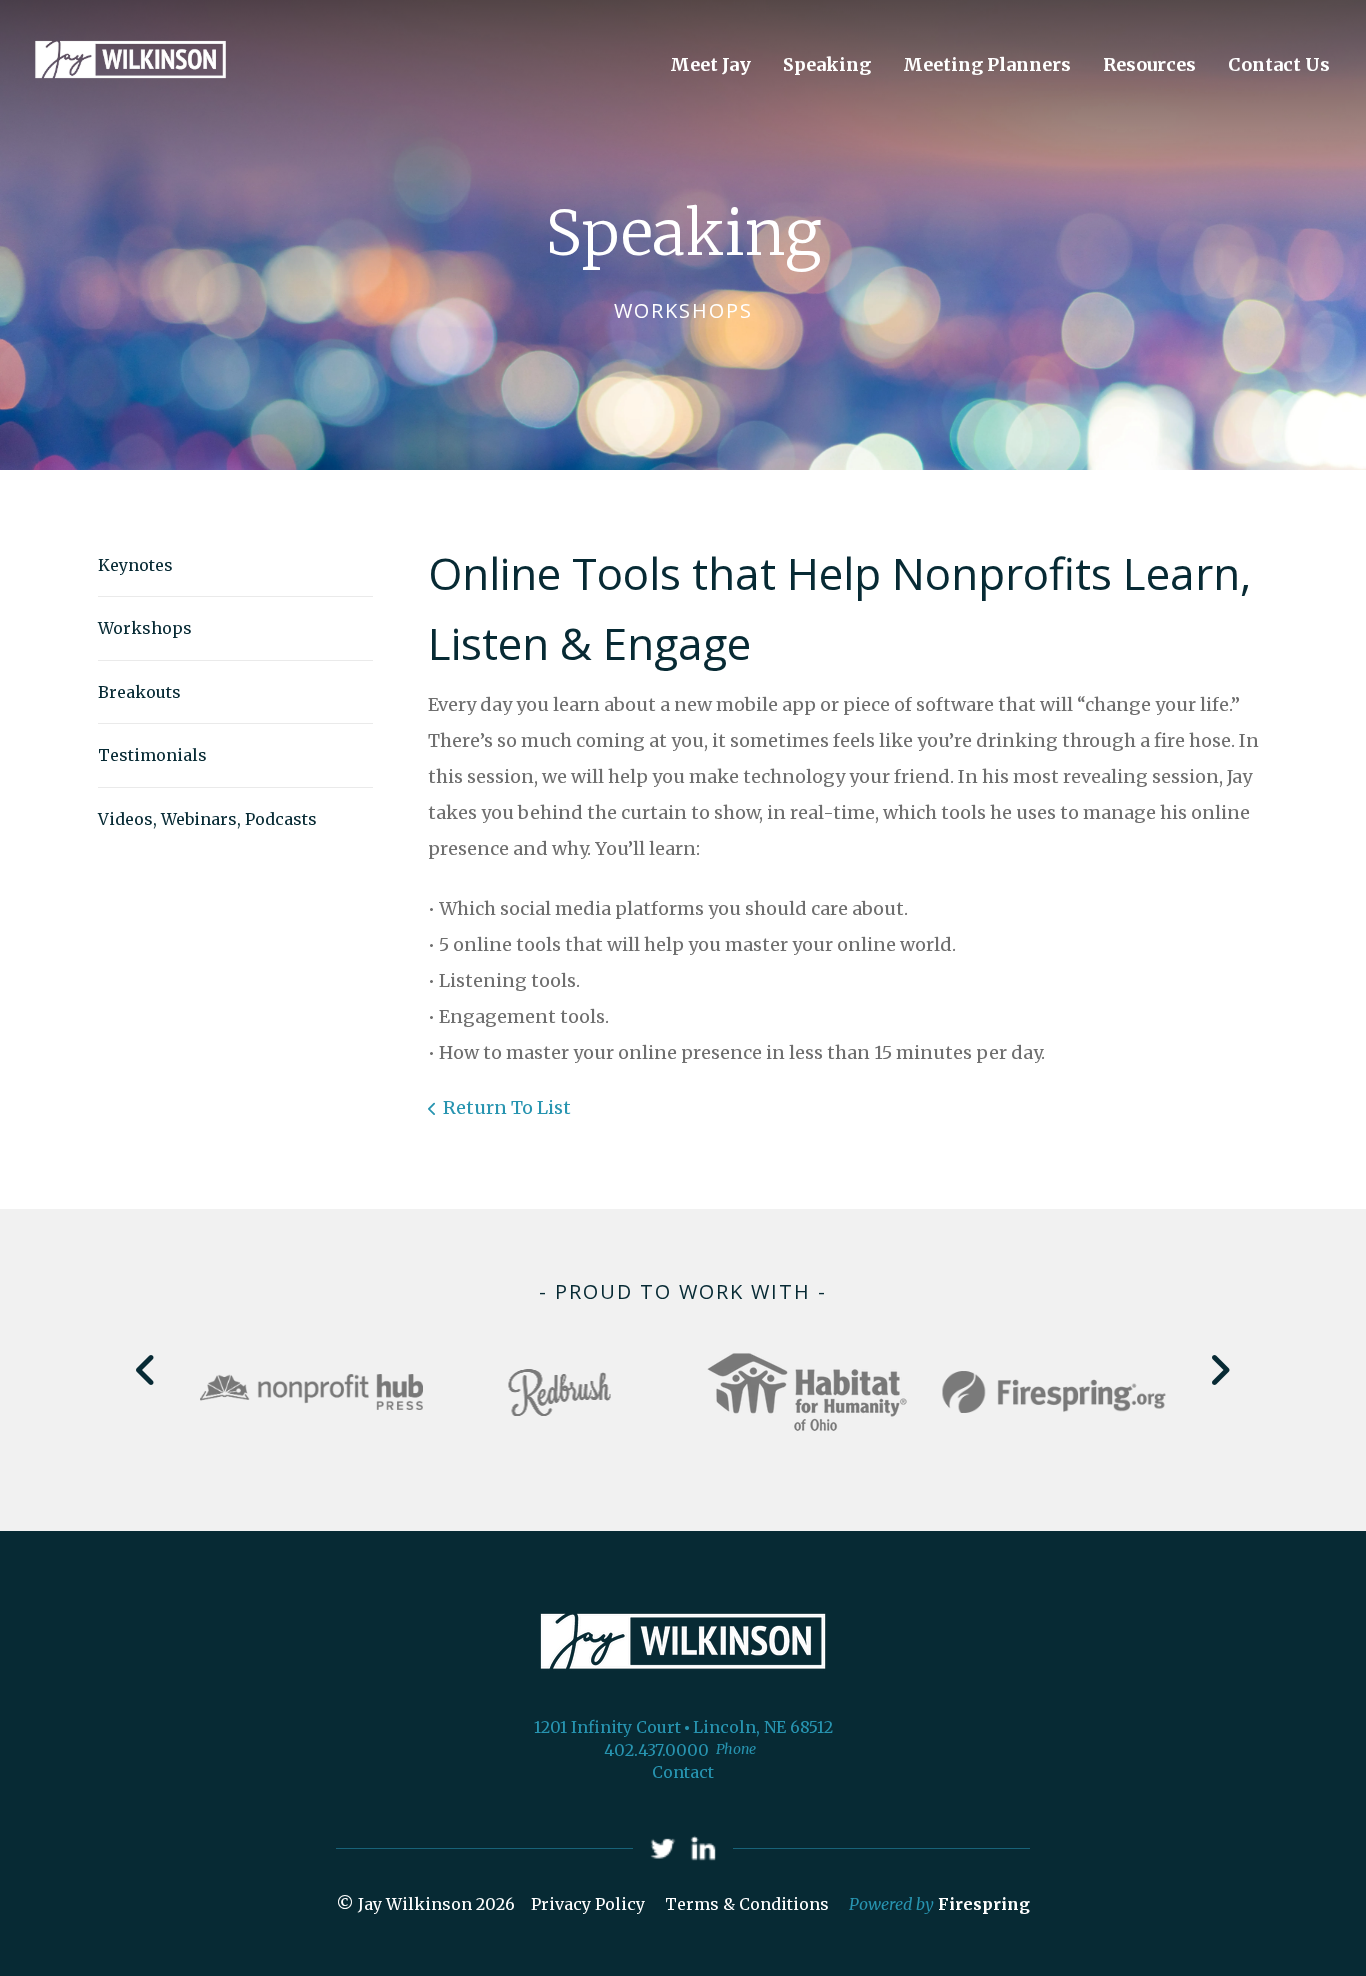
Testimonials (152, 755)
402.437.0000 (656, 1750)
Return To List (507, 1107)
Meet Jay (710, 64)
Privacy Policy (588, 1904)
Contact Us (1279, 64)
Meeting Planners (987, 64)
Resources (1149, 64)
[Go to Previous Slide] (146, 1370)
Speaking (827, 64)
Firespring (984, 1904)
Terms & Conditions (747, 1904)
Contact (683, 1772)
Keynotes (135, 565)
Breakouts (139, 692)
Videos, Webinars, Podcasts (207, 819)
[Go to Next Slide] (1219, 1370)
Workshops (145, 628)
